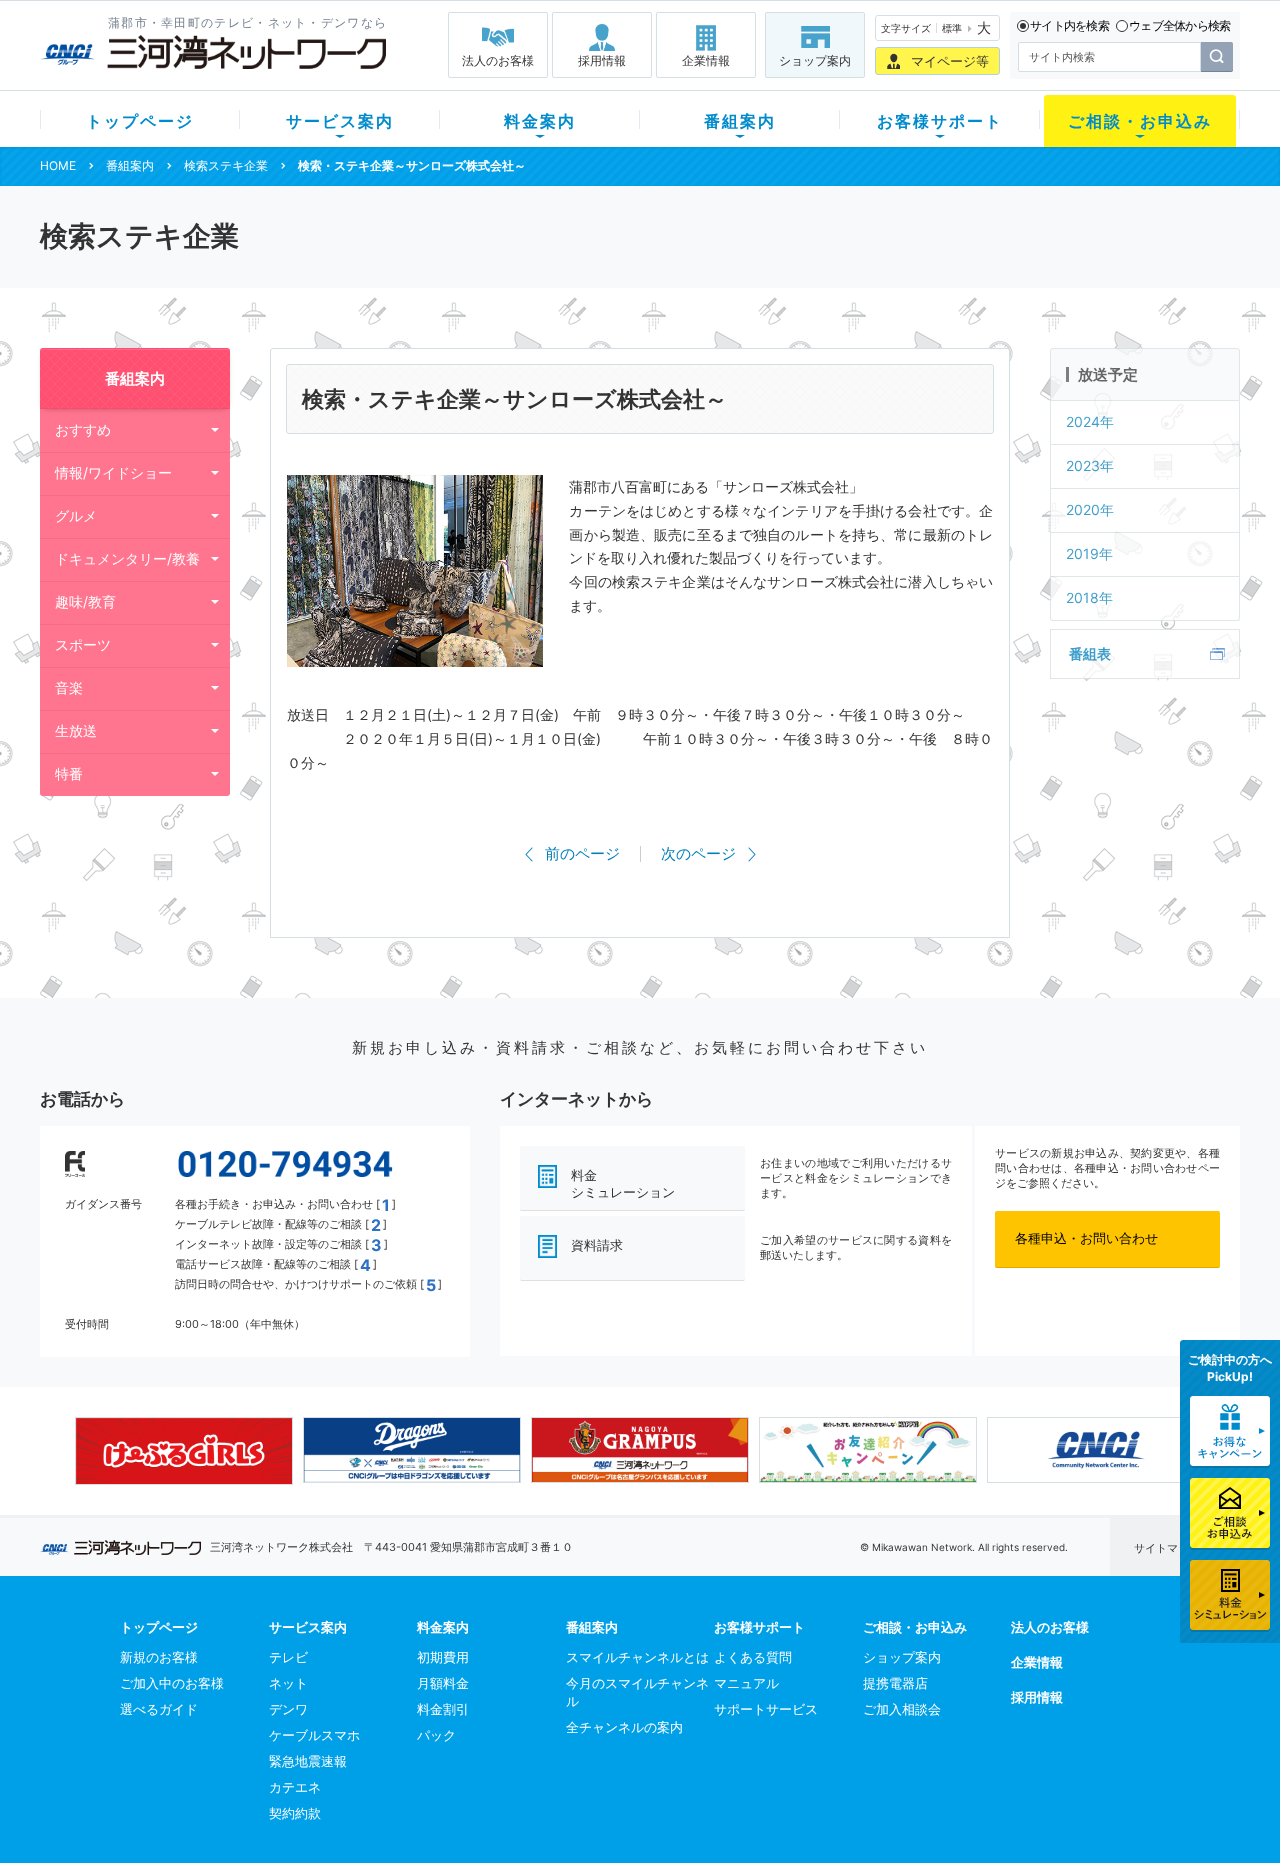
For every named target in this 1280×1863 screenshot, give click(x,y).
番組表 (1090, 653)
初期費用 (443, 1657)
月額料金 (443, 1683)
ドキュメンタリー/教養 (127, 558)
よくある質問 (753, 1657)
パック (436, 1735)
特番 (69, 773)
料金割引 (443, 1709)
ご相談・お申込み (1140, 121)
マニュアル (746, 1683)
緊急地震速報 (308, 1761)
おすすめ (83, 429)
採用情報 (602, 60)
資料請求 (597, 1245)
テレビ (288, 1657)
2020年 (1090, 509)
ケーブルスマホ (314, 1735)
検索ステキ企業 (226, 165)
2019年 (1089, 553)
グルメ (76, 515)
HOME (58, 165)
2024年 (1090, 421)
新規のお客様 (159, 1657)
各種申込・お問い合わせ (1086, 1238)
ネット (288, 1683)
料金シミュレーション (623, 1183)
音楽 (69, 687)
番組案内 (740, 121)
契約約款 (295, 1813)
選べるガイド (159, 1709)
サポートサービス (766, 1709)
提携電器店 (895, 1683)
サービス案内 (340, 121)
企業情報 (706, 60)
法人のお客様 (498, 60)
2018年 (1089, 597)
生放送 (76, 730)
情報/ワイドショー (113, 472)
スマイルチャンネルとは (637, 1657)
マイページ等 (950, 61)
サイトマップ (1167, 1548)
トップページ (140, 121)
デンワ (288, 1709)
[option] (184, 1451)
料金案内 (540, 121)
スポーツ (83, 644)
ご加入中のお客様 (172, 1683)
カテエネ (295, 1787)
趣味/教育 (85, 601)
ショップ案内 (815, 60)
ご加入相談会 (902, 1709)
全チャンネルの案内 (624, 1727)
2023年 (1090, 465)
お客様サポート (940, 121)
